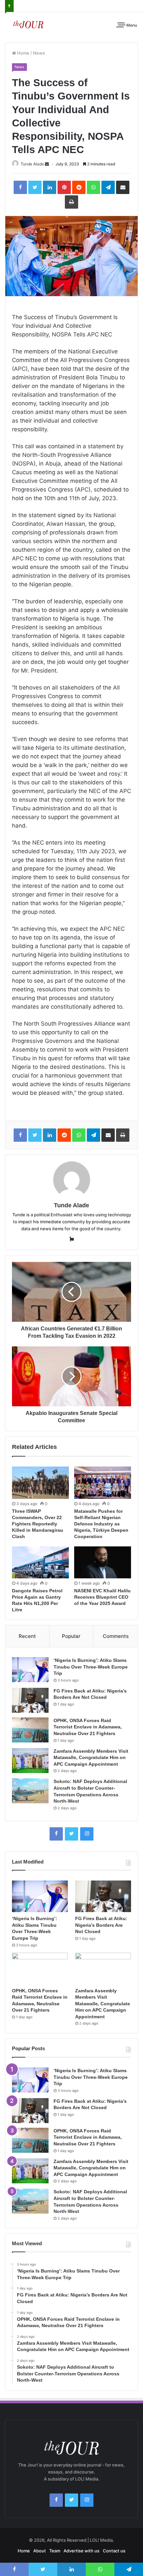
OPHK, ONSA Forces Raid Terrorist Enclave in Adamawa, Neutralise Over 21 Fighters (88, 1727)
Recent (27, 1636)
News (39, 53)
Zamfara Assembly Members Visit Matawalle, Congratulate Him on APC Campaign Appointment (91, 1758)
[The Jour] (28, 24)
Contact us (114, 2551)
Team (55, 2551)
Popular (71, 1636)
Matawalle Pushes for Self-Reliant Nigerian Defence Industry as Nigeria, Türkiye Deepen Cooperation (101, 1524)
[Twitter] (71, 1834)
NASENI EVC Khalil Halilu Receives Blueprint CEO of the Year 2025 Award (102, 1597)
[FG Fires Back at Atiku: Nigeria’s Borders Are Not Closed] (30, 1700)
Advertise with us (81, 2551)
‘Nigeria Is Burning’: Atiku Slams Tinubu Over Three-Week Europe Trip (91, 1667)
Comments (116, 1636)
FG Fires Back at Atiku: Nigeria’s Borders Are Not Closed (101, 1925)
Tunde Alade (32, 164)
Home (23, 53)
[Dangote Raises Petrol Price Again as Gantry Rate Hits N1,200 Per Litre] (40, 1562)
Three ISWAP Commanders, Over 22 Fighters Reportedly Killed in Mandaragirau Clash (38, 1524)
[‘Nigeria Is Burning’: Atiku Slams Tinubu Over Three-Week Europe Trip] (30, 1670)
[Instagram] (87, 1834)
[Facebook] (56, 1834)
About (40, 2551)
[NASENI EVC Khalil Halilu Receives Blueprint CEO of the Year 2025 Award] (103, 1562)
